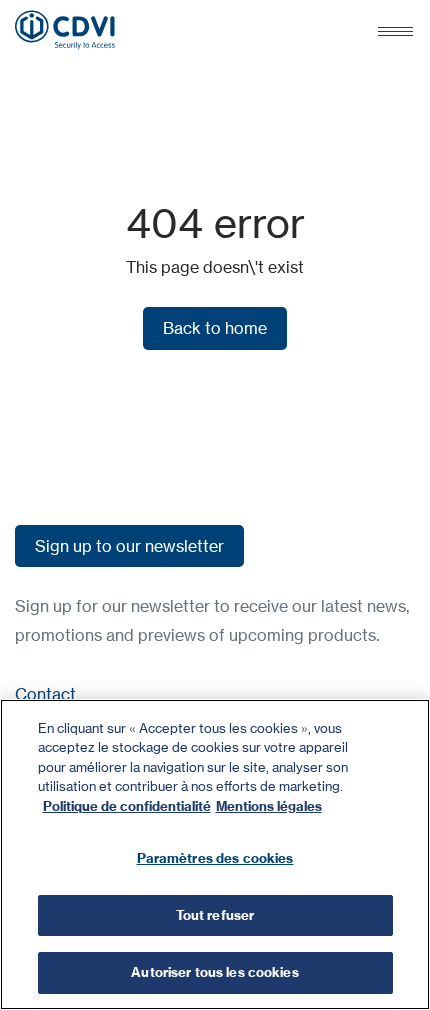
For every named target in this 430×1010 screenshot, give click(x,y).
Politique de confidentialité (127, 806)
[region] (215, 854)
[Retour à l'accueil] (65, 30)
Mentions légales (269, 806)
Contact (45, 694)
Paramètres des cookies (215, 858)
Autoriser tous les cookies (214, 972)
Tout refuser (215, 915)
